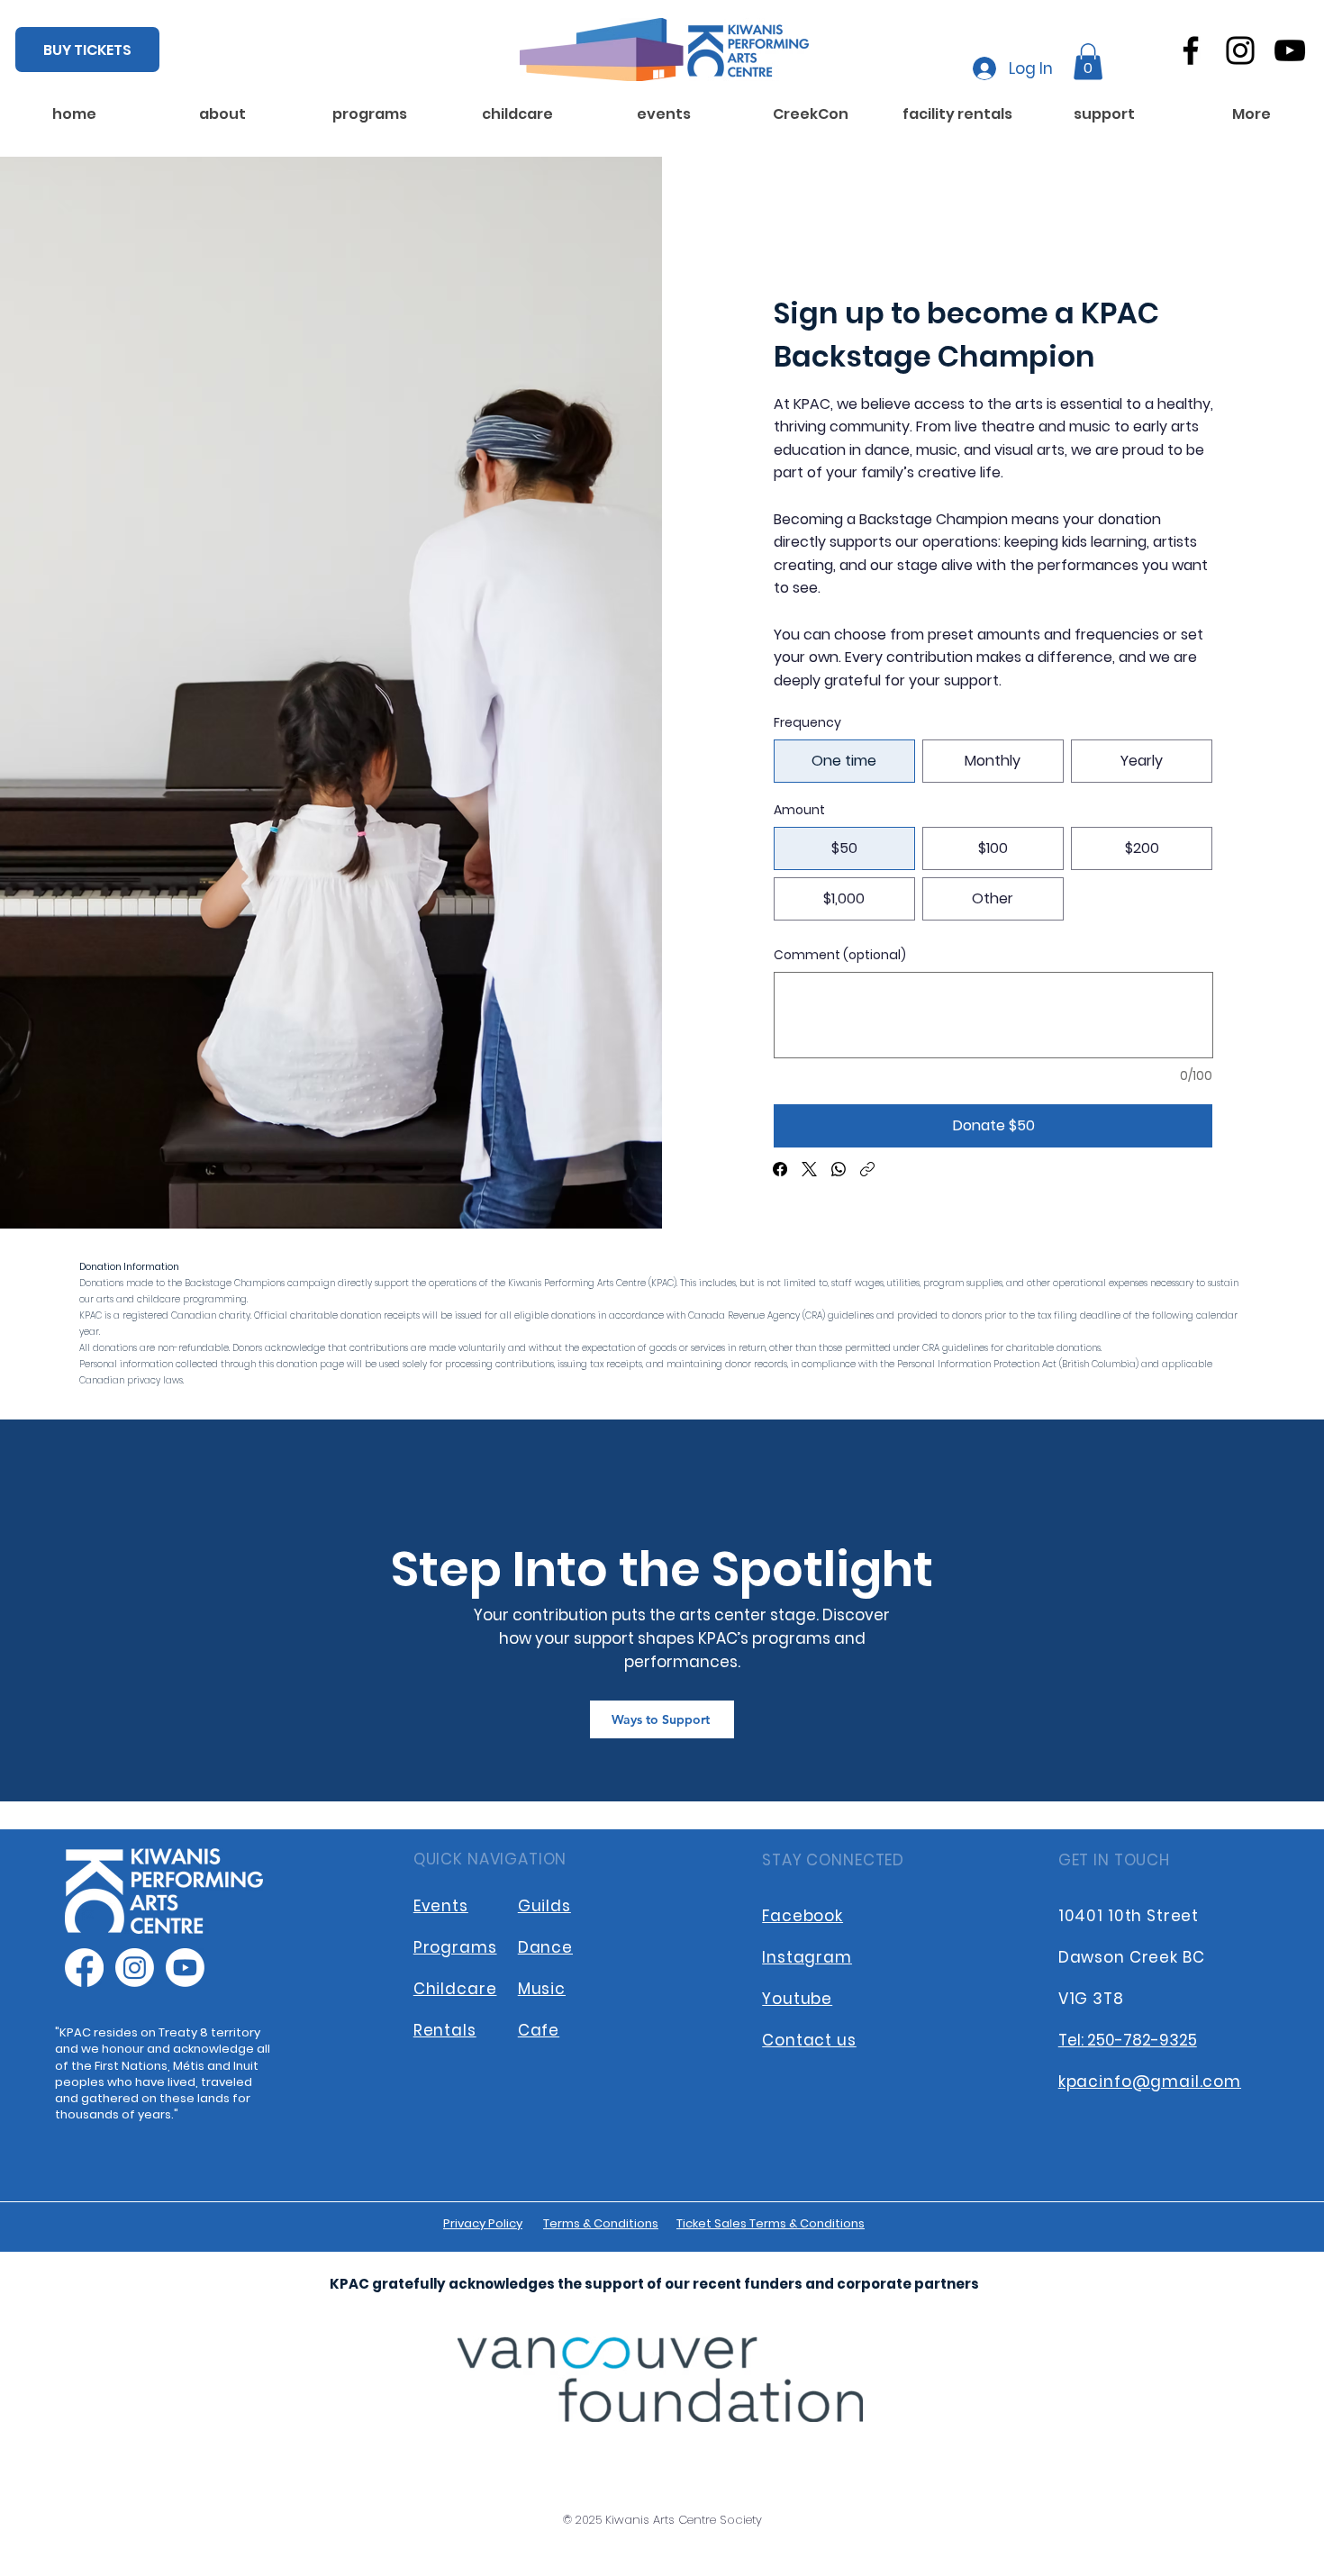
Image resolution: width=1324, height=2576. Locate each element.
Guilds (544, 1906)
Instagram (807, 1957)
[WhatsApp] (839, 1169)
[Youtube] (185, 1968)
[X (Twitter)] (809, 1169)
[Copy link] (867, 1169)
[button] (1088, 62)
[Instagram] (1240, 50)
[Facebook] (1191, 50)
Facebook (803, 1916)
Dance (545, 1947)
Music (542, 1989)
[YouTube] (1290, 50)
